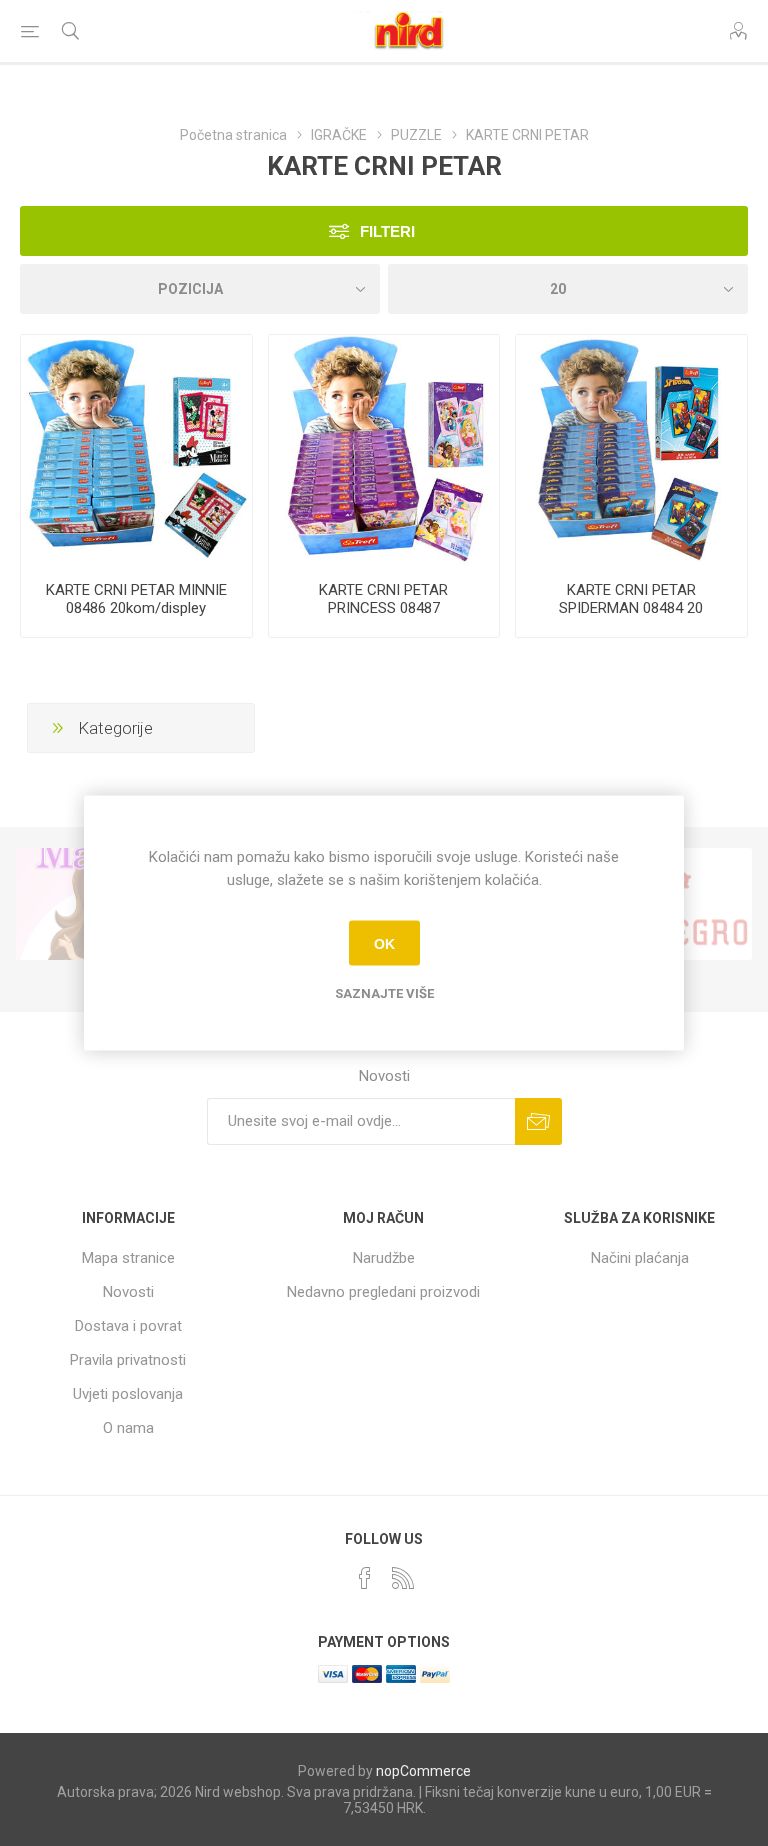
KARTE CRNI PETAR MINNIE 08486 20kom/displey (136, 599)
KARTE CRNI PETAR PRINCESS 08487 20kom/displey (383, 608)
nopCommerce (423, 1771)
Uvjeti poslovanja (128, 1394)
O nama (128, 1428)
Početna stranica (233, 135)
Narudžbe (384, 1258)
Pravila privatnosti (128, 1360)
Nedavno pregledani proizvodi (383, 1292)
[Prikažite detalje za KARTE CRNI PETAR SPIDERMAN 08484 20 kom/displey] (631, 450)
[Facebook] (365, 1578)
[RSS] (403, 1578)
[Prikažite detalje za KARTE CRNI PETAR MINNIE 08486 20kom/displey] (136, 450)
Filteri (387, 231)
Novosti (128, 1292)
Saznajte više (384, 993)
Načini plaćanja (640, 1258)
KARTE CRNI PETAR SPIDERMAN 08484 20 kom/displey (631, 608)
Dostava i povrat (128, 1326)
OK (384, 943)
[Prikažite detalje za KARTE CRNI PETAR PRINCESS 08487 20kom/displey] (384, 450)
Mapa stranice (128, 1258)
